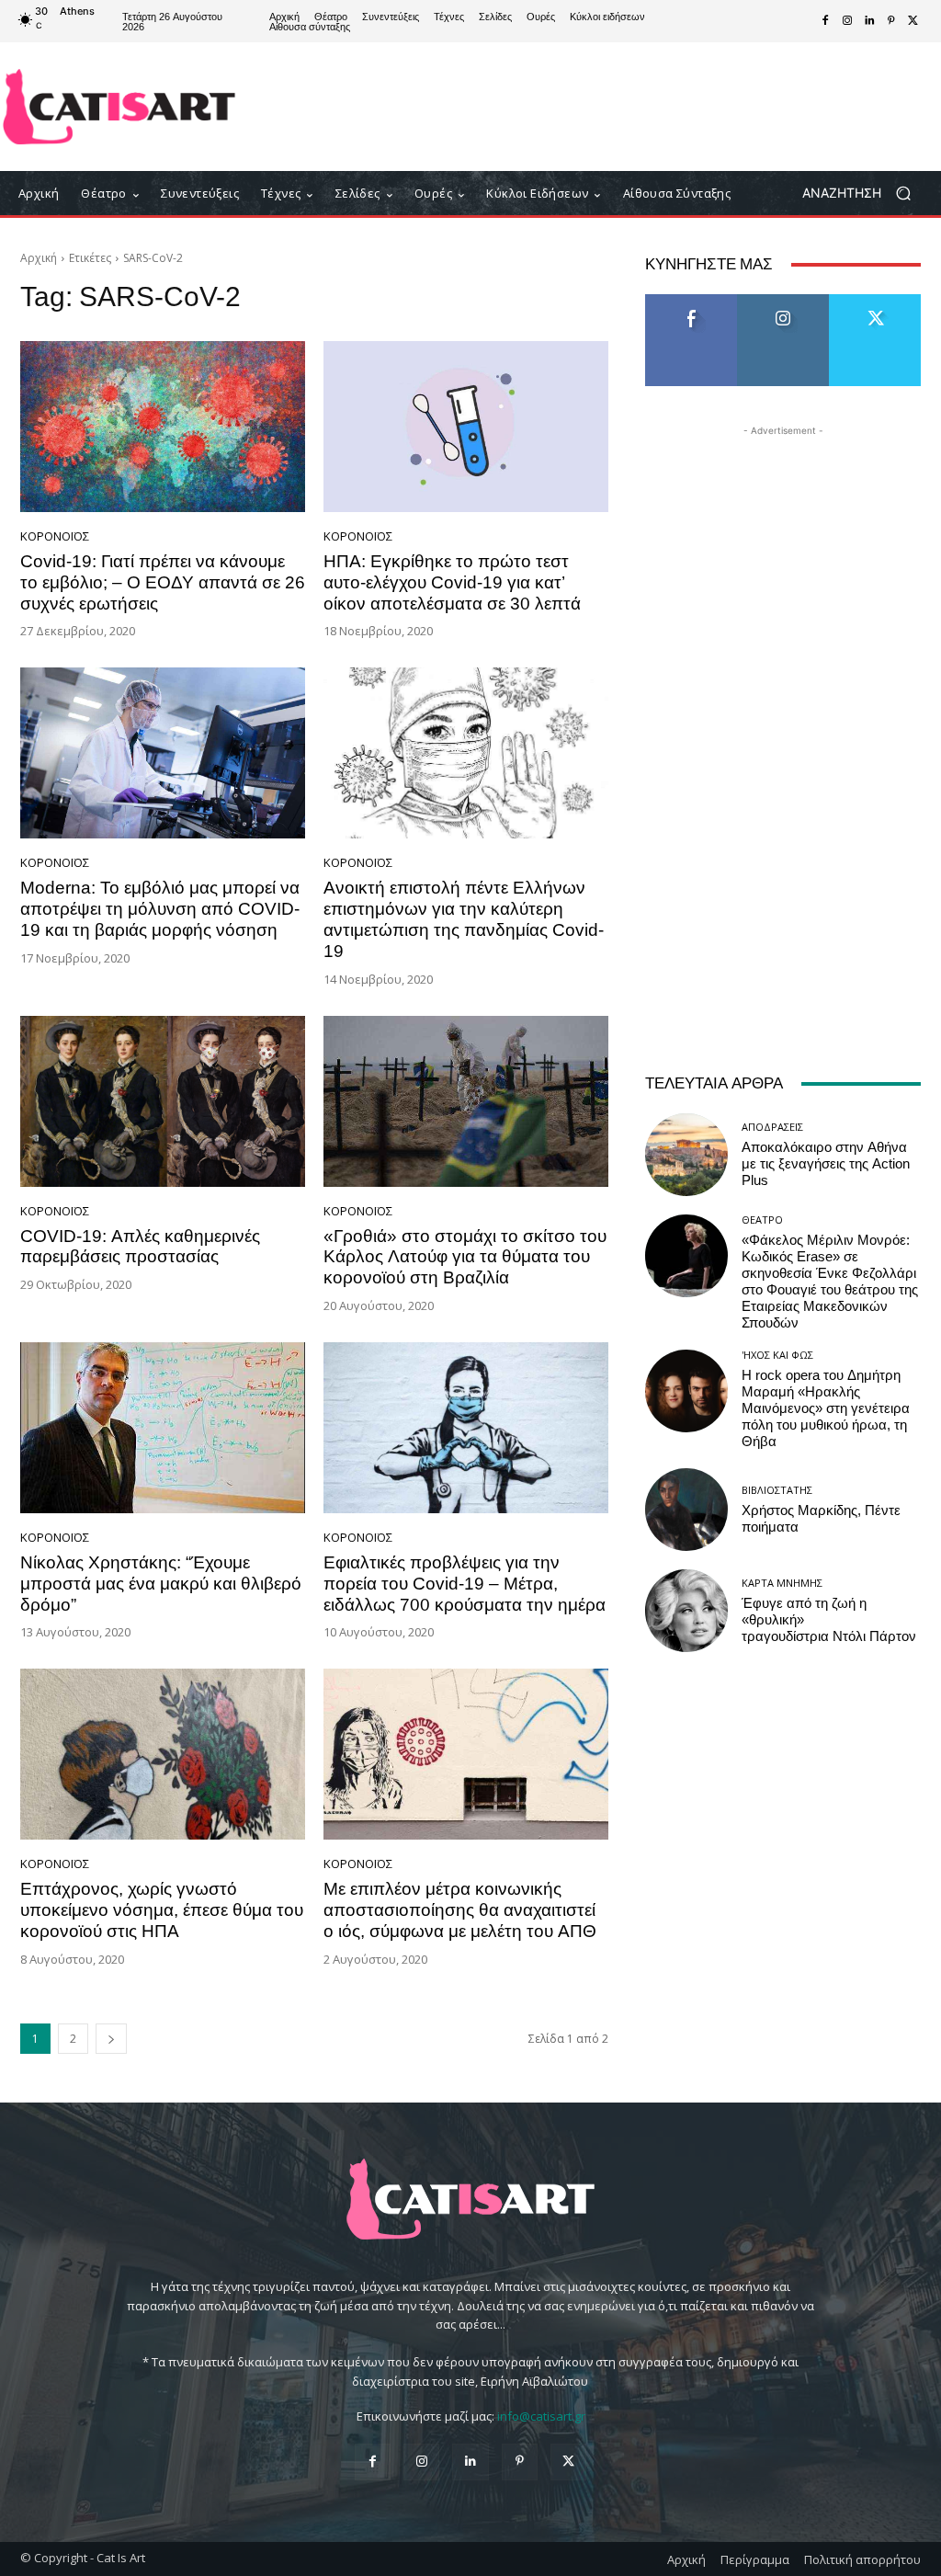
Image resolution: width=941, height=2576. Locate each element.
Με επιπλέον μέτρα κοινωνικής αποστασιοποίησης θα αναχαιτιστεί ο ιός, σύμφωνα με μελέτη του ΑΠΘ (460, 1910)
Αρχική (39, 258)
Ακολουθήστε (783, 301)
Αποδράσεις (772, 1127)
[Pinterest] (891, 21)
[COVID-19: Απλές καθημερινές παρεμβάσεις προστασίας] (163, 1101)
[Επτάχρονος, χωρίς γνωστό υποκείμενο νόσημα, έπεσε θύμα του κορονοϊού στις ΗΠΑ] (163, 1754)
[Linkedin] (869, 21)
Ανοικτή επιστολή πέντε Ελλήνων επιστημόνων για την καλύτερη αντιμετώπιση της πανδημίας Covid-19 (464, 919)
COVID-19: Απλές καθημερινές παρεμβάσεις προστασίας (140, 1247)
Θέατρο (762, 1220)
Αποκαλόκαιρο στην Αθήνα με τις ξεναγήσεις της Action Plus (826, 1164)
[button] (863, 194)
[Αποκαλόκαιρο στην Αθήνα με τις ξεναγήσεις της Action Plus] (686, 1155)
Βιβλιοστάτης (777, 1490)
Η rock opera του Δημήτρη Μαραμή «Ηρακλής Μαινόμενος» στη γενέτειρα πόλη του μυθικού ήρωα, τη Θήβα (826, 1408)
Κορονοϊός (55, 536)
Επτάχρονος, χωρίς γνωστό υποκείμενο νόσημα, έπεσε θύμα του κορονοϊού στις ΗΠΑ (162, 1910)
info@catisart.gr (541, 2416)
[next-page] (111, 2039)
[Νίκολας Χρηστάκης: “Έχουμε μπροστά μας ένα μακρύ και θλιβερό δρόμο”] (163, 1428)
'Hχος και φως (777, 1355)
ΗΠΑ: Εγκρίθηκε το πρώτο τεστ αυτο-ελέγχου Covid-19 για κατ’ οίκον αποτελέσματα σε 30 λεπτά (452, 582)
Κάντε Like (691, 301)
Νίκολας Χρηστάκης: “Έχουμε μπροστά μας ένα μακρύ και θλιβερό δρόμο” (161, 1584)
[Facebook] (825, 21)
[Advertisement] (580, 107)
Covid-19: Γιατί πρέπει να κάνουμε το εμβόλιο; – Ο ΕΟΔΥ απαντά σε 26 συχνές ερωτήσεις (163, 582)
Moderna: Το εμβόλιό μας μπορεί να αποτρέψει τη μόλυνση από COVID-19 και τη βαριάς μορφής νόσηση (160, 909)
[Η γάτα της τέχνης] (119, 107)
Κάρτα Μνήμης (782, 1583)
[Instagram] (847, 21)
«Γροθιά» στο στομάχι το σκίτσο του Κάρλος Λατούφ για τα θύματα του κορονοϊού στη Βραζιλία (465, 1257)
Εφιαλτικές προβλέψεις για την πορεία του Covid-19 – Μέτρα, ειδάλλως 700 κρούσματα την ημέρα (465, 1584)
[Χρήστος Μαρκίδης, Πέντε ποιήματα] (686, 1510)
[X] (913, 21)
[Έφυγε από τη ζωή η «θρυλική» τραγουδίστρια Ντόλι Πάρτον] (686, 1611)
